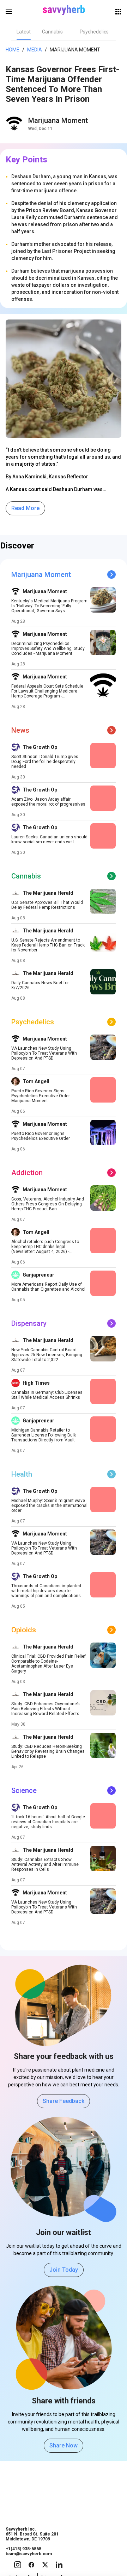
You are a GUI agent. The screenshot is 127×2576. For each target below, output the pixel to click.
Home (13, 50)
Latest (24, 32)
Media (35, 50)
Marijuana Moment (58, 120)
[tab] (24, 32)
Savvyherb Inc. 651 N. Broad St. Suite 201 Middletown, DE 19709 (32, 2534)
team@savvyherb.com (29, 2554)
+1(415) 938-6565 (23, 2549)
